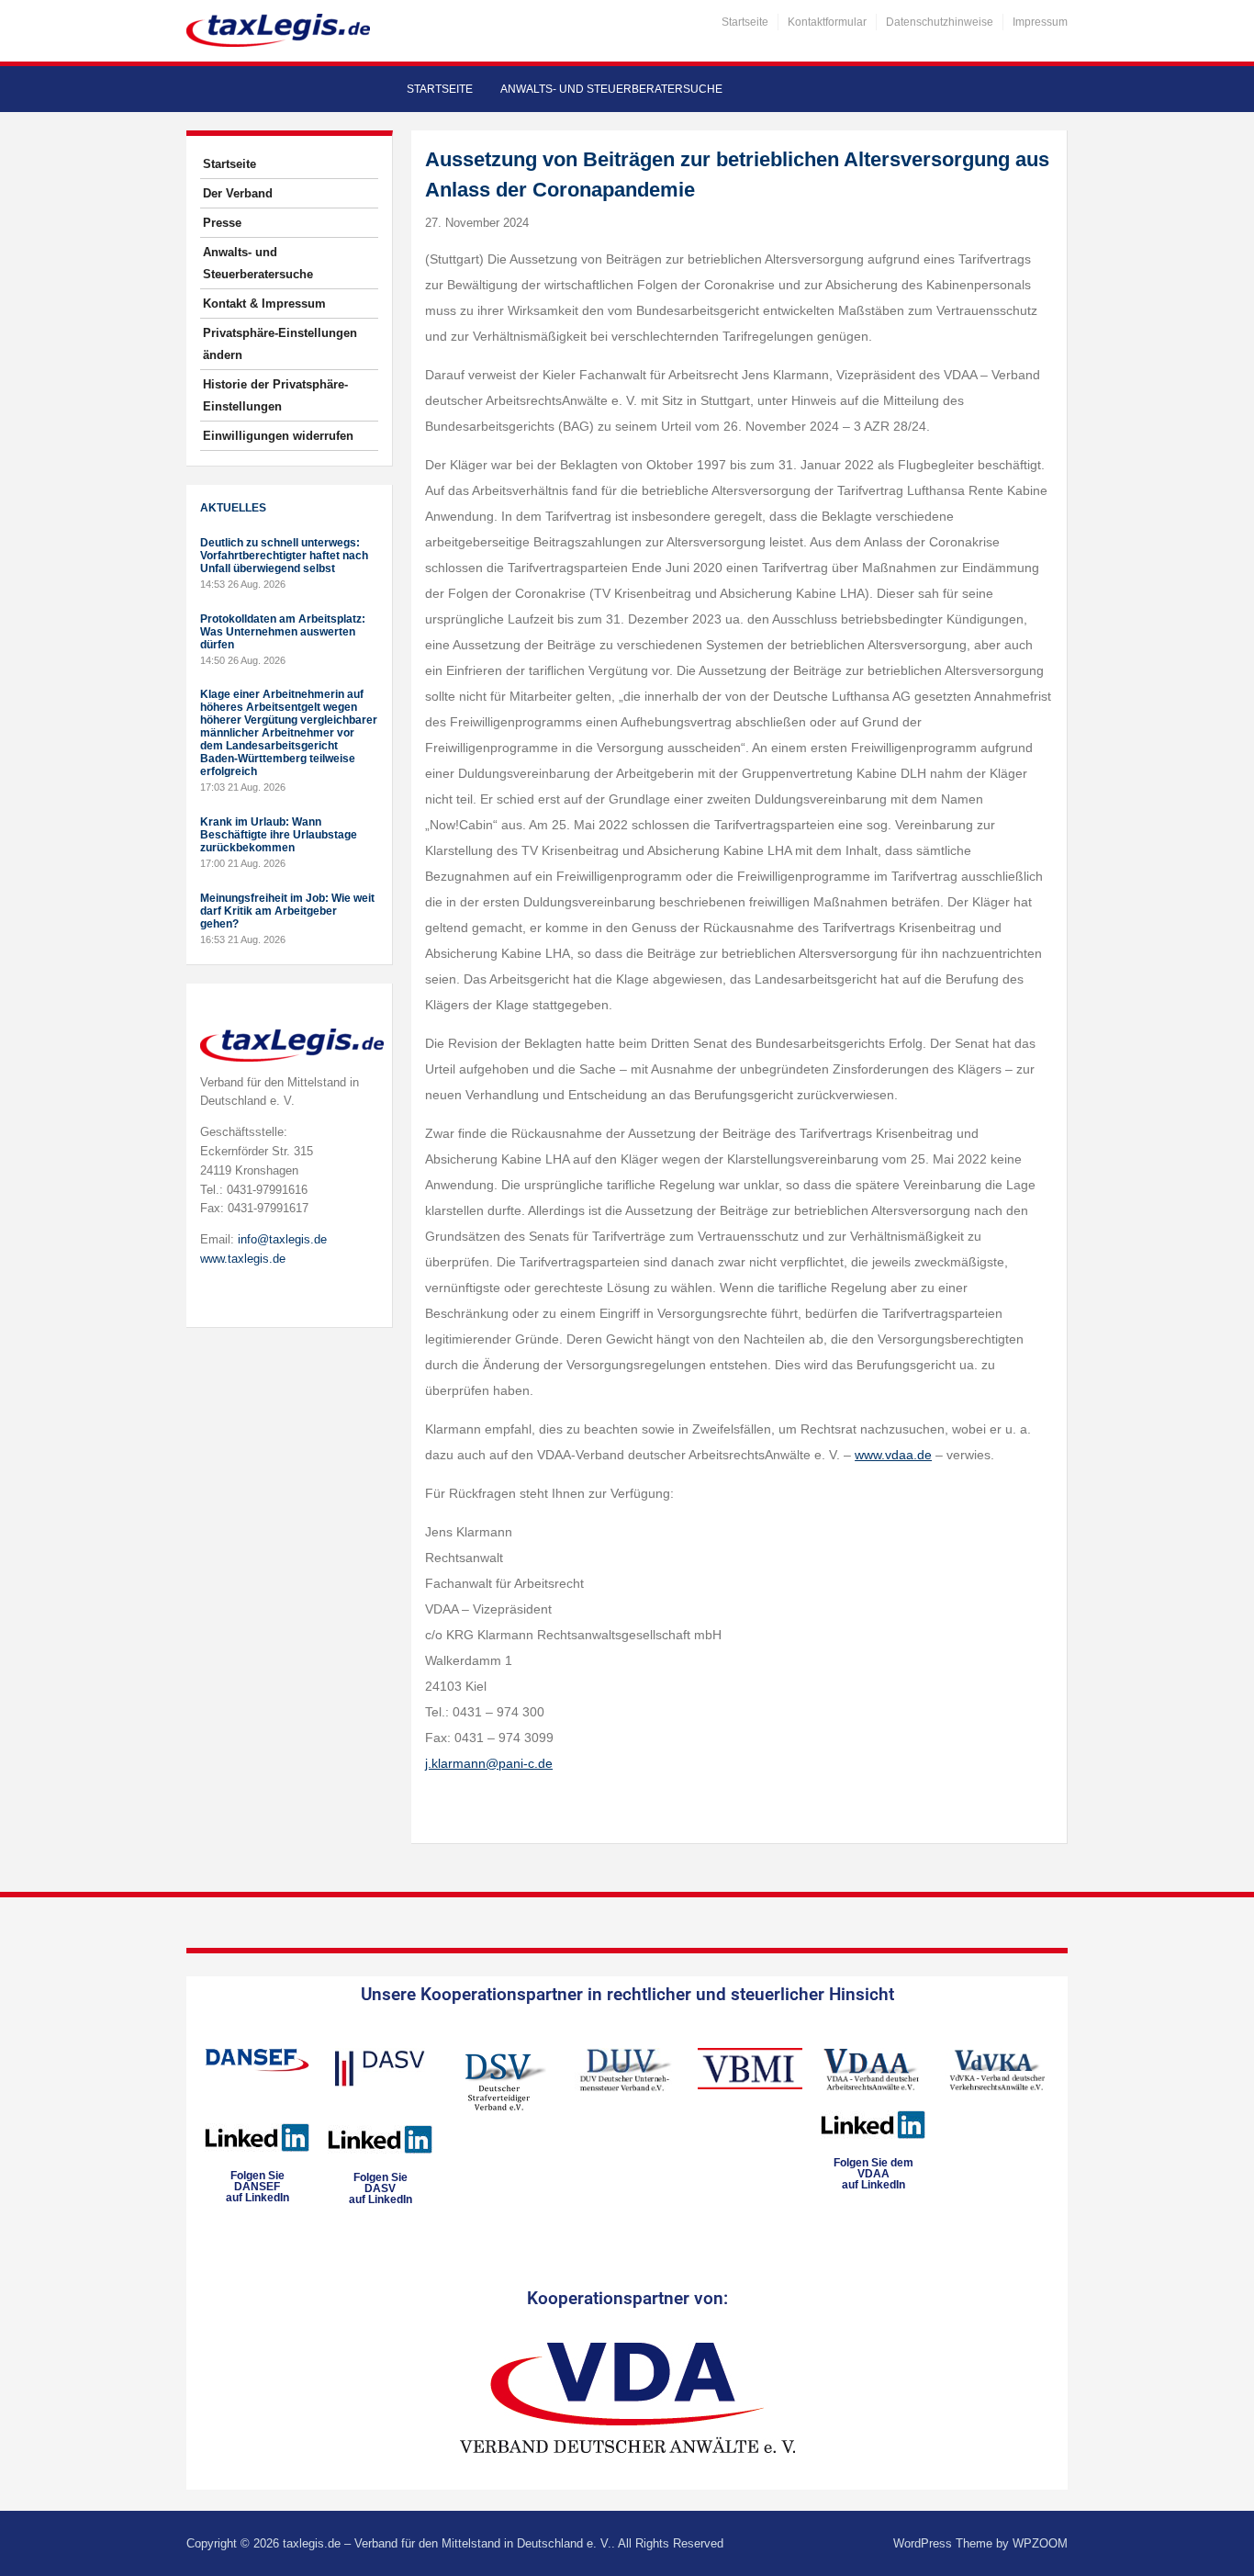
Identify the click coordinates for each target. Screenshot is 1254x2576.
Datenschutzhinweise (940, 22)
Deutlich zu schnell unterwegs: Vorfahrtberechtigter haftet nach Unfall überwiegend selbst (284, 556)
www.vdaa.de (893, 1455)
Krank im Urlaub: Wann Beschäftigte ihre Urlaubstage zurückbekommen (279, 835)
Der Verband (238, 193)
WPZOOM (1040, 2543)
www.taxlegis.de (243, 1259)
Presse (222, 223)
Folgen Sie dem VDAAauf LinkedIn (873, 2174)
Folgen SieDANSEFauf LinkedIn (258, 2187)
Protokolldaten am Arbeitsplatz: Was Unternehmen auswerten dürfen (283, 632)
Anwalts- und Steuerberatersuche (611, 89)
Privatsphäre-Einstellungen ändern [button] (280, 344)
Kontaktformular (827, 22)
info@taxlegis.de (282, 1239)
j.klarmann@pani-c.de (489, 1763)
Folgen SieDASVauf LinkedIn (381, 2188)
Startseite (745, 22)
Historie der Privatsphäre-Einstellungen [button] (275, 395)
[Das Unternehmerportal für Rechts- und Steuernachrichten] (278, 30)
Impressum (1040, 22)
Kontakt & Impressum (264, 304)
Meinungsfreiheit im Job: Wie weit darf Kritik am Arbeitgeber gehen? (287, 911)
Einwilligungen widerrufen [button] (278, 436)
